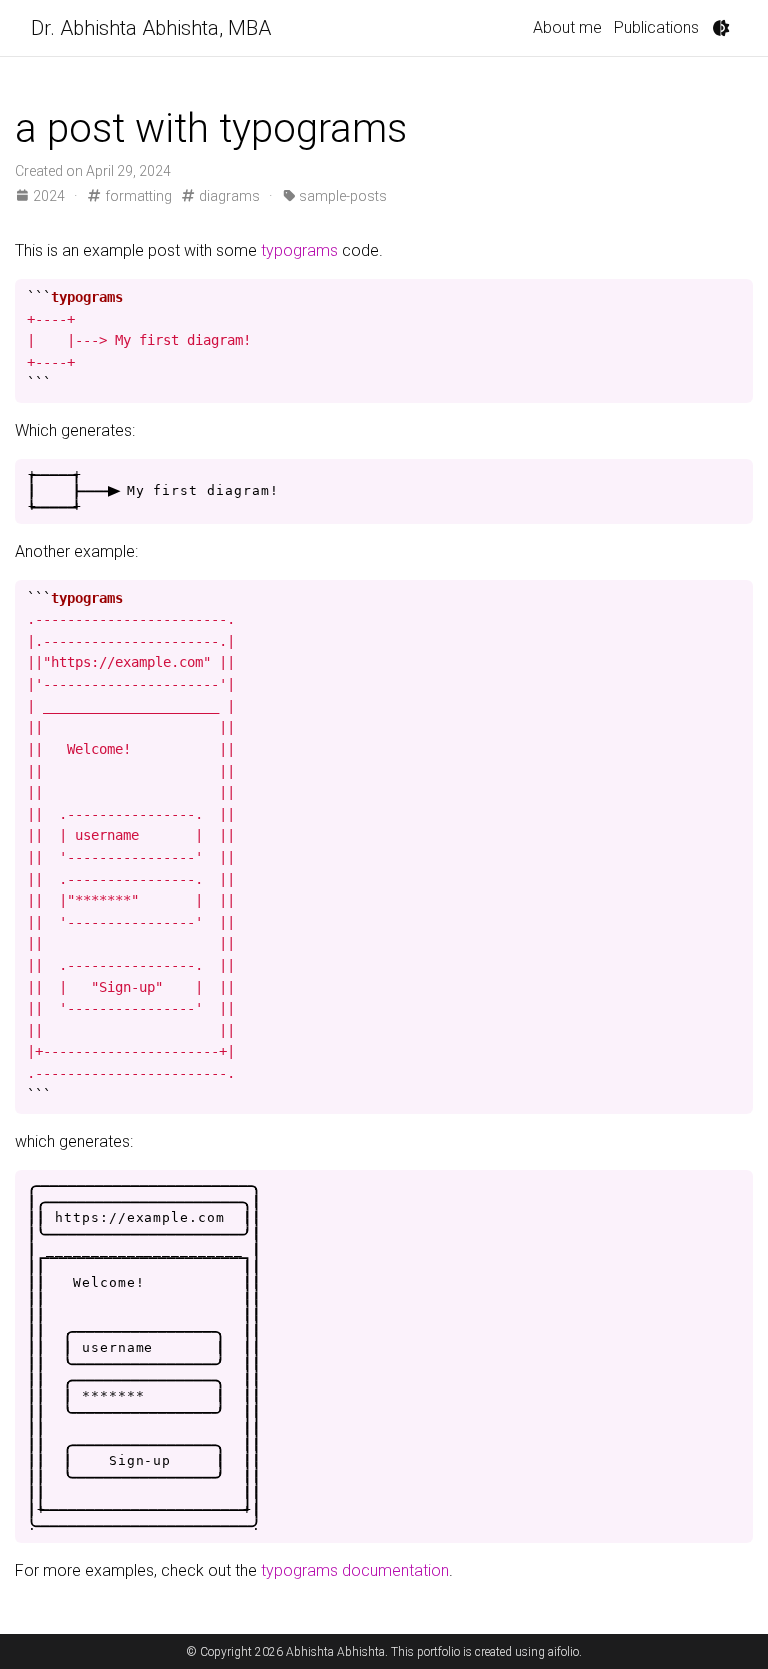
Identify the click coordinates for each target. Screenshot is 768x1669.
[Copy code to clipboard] (734, 295)
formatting (136, 196)
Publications (656, 27)
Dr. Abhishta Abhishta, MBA (151, 28)
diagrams (228, 196)
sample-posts (341, 196)
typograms (299, 250)
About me (567, 27)
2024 (49, 196)
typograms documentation (355, 1570)
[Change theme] (721, 28)
